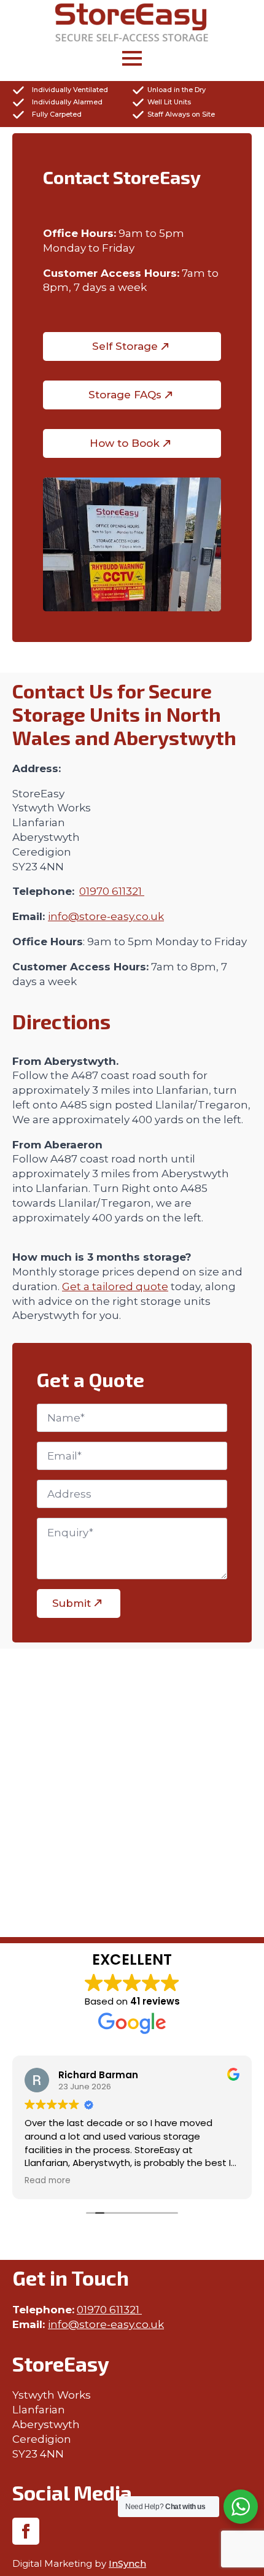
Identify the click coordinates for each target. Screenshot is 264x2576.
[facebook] (26, 2531)
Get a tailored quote (115, 1286)
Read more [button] (48, 2181)
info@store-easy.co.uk (106, 916)
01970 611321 (112, 891)
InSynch (127, 2563)
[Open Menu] (132, 60)
